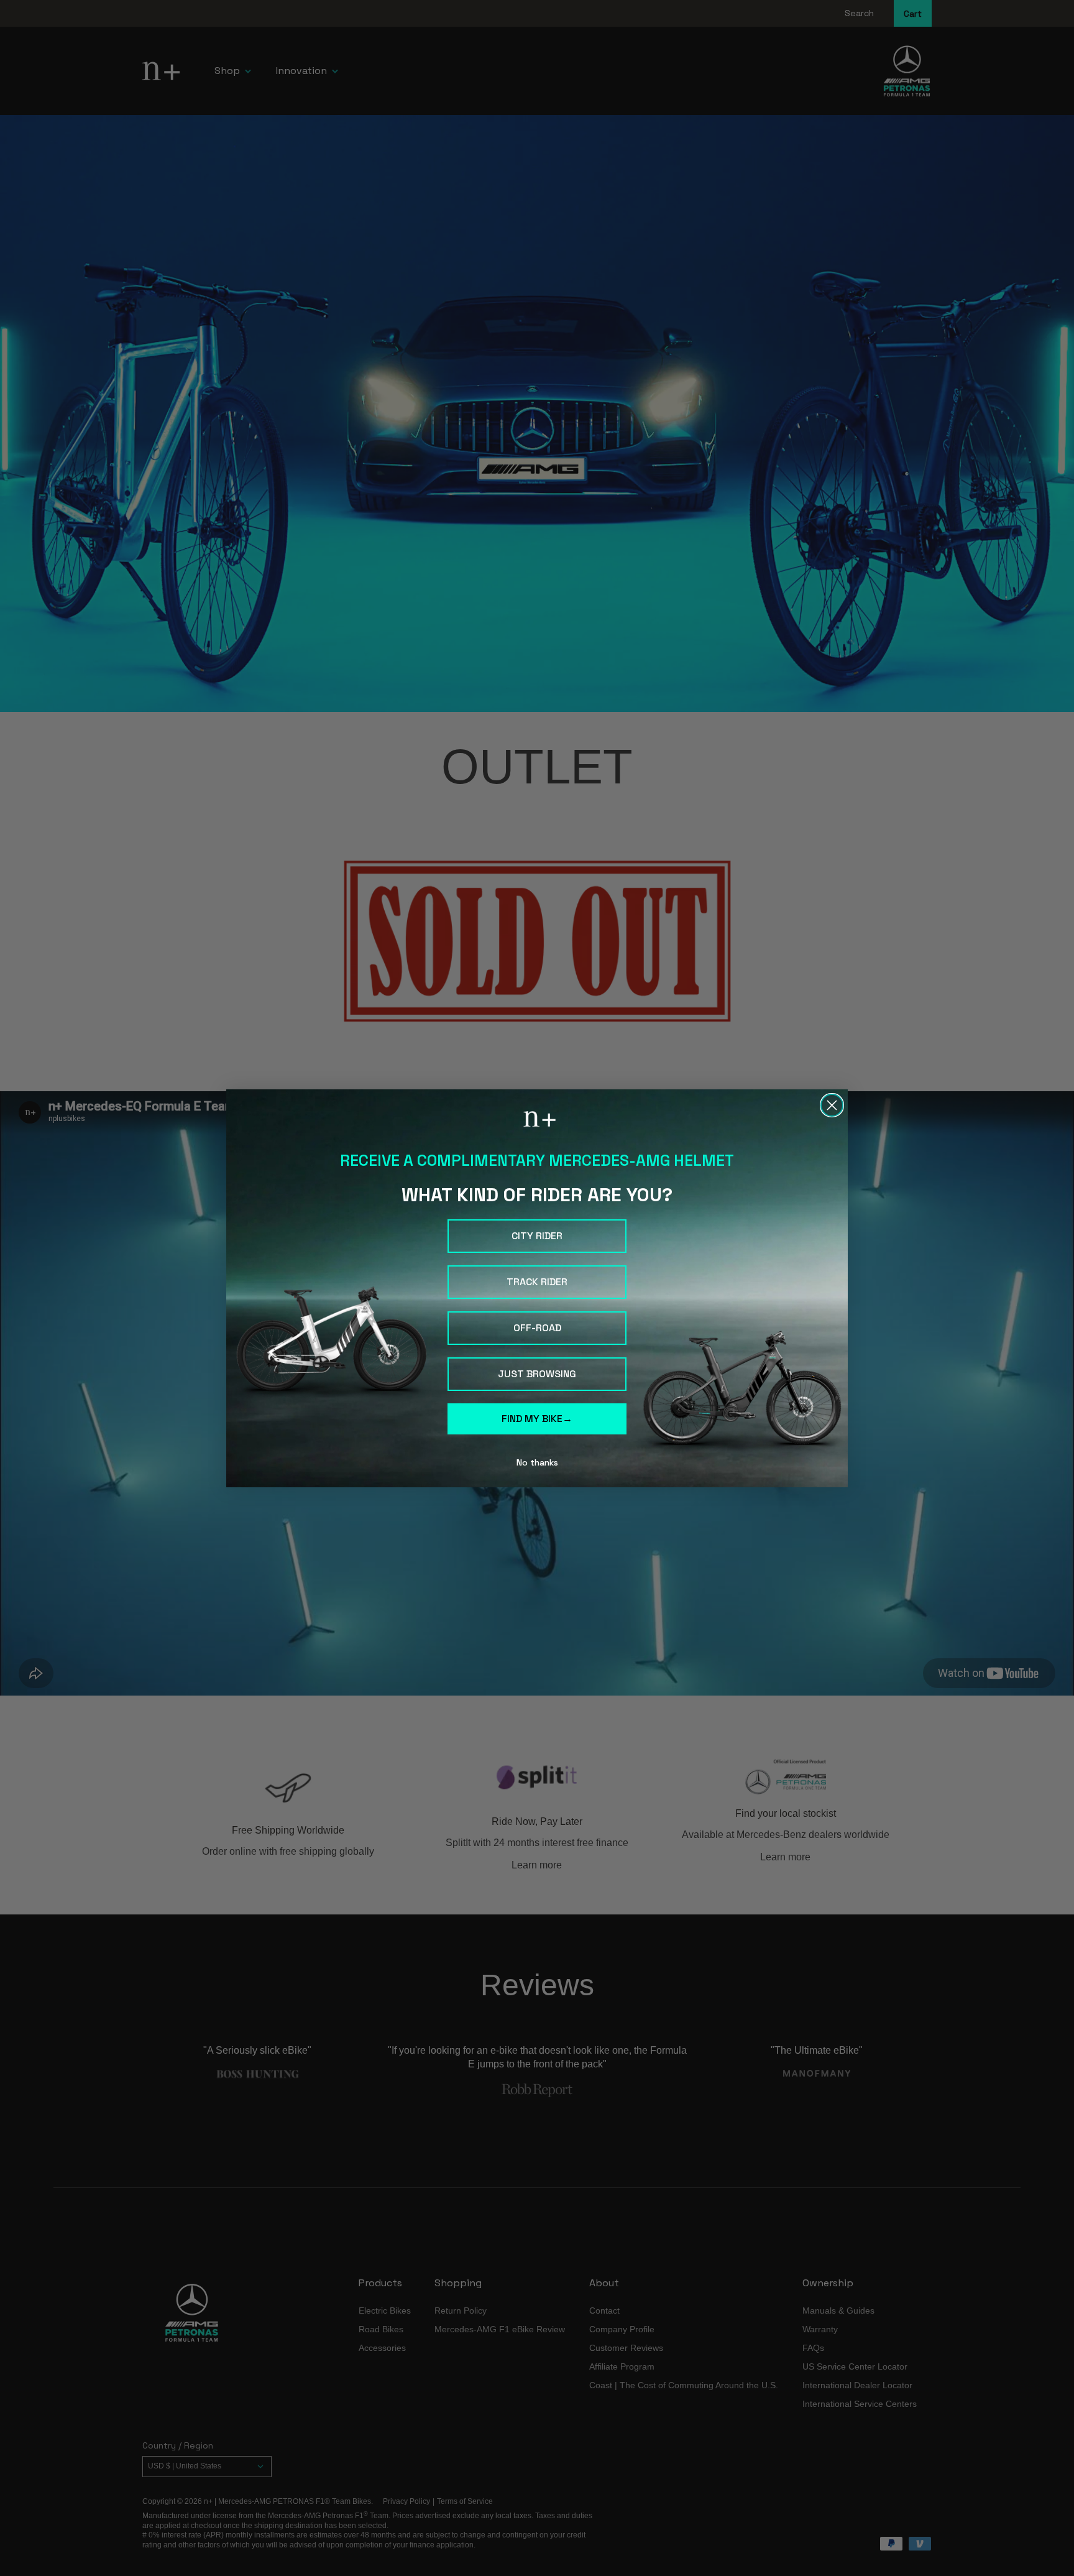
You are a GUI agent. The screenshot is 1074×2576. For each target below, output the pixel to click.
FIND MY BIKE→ (537, 1419)
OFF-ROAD (537, 1328)
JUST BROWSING (537, 1374)
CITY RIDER (537, 1236)
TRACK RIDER (537, 1282)
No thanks (537, 1462)
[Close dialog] (832, 1105)
